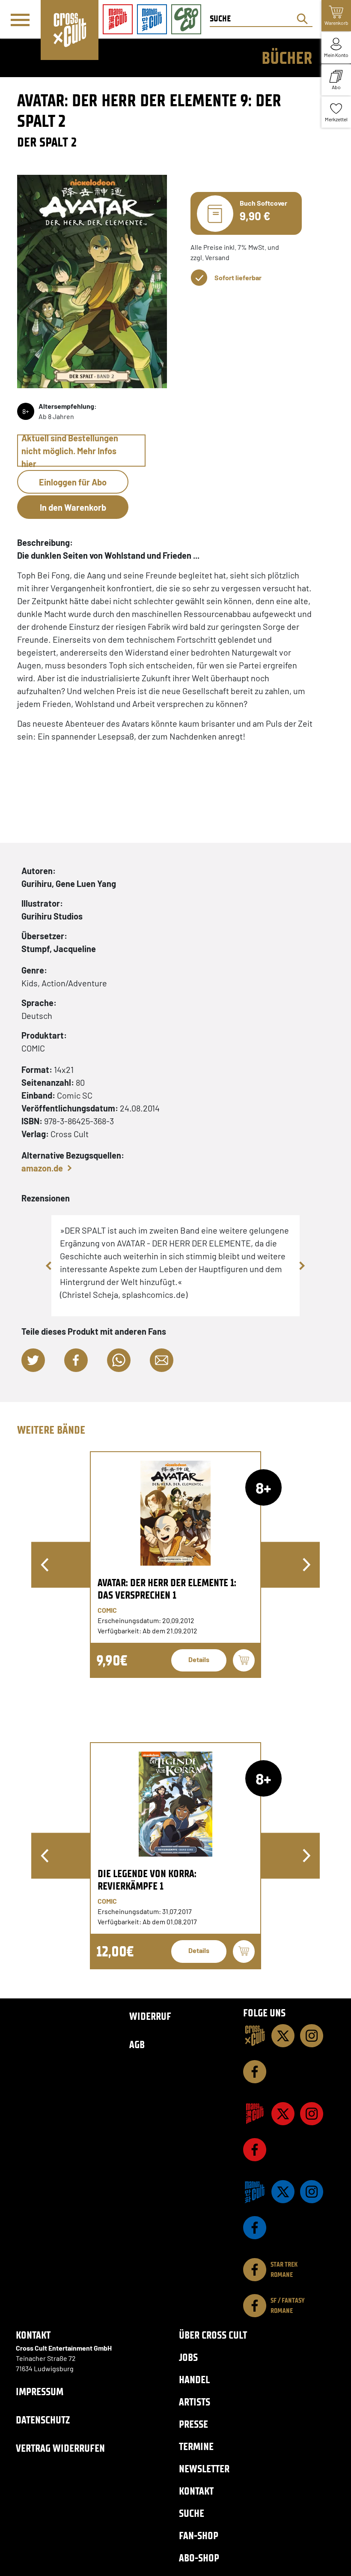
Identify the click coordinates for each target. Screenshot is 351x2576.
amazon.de (42, 1168)
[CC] (255, 2036)
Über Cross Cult (213, 2335)
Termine (196, 2446)
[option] (175, 1565)
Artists (195, 2402)
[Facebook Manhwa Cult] (255, 2228)
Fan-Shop (199, 2536)
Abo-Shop (199, 2558)
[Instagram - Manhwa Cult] (312, 2192)
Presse (193, 2424)
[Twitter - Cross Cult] (283, 2036)
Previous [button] (49, 1266)
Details (199, 1659)
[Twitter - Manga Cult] (283, 2114)
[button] (33, 1360)
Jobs (188, 2357)
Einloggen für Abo (73, 482)
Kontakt (196, 2491)
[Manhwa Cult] (255, 2192)
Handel (194, 2380)
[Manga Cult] (255, 2114)
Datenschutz (43, 2420)
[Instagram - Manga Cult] (312, 2114)
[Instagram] (312, 2036)
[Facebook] (255, 2072)
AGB (137, 2044)
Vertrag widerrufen (60, 2448)
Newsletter (204, 2469)
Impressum (40, 2392)
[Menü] (20, 20)
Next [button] (302, 1266)
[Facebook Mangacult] (255, 2150)
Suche (192, 2513)
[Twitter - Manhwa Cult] (283, 2192)
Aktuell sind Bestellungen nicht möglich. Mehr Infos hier (70, 451)
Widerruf (150, 2016)
